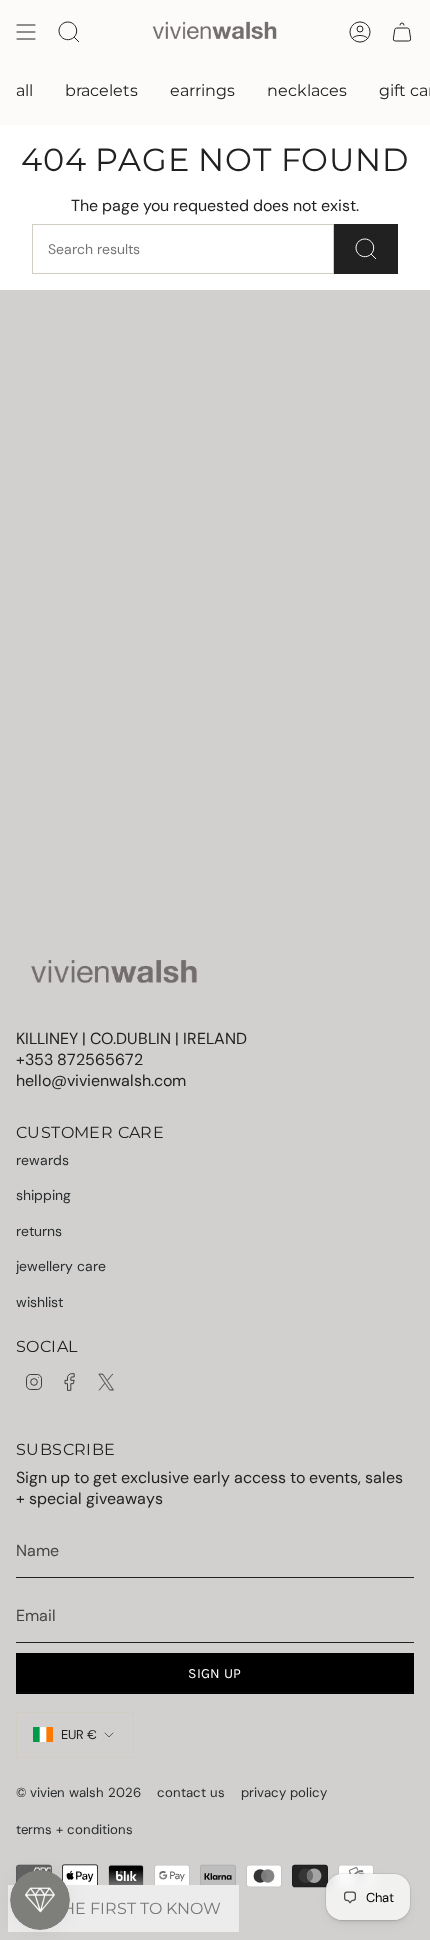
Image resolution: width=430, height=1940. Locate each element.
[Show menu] (26, 32)
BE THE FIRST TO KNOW (123, 1908)
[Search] (366, 249)
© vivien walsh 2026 (78, 1792)
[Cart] (402, 32)
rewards (42, 1160)
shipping (43, 1195)
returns (39, 1231)
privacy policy (284, 1792)
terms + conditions (74, 1829)
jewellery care (61, 1266)
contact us (191, 1792)
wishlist (39, 1302)
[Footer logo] (113, 973)
